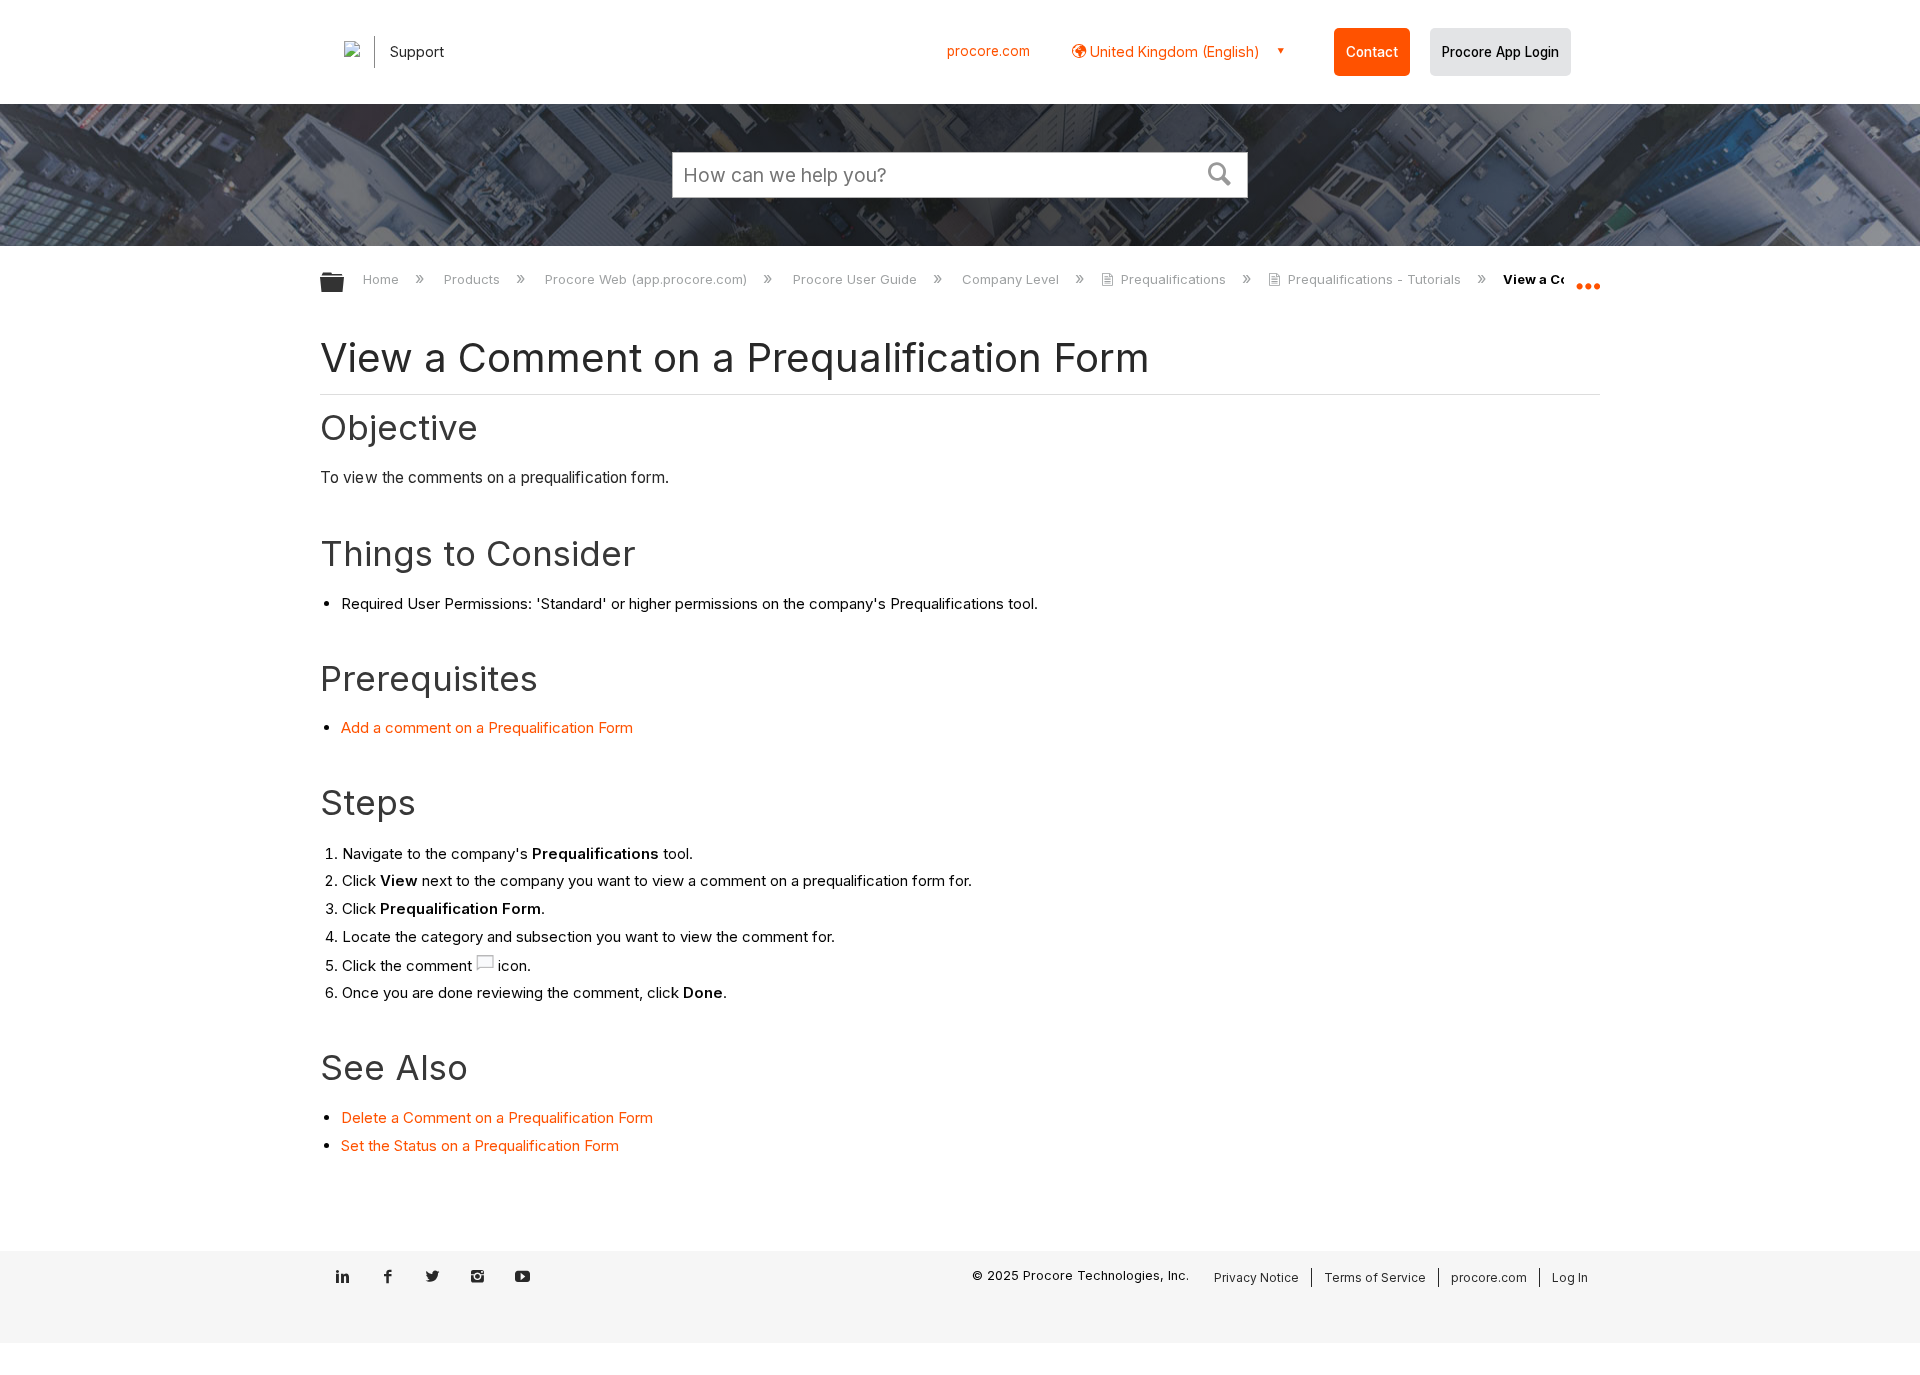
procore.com (988, 51)
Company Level (1012, 279)
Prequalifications (1173, 279)
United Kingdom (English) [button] (1173, 51)
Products (474, 279)
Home (383, 279)
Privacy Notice (1256, 1277)
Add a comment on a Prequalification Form (487, 727)
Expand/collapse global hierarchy (345, 283)
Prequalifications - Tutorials (1374, 279)
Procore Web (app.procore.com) (648, 279)
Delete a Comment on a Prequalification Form (497, 1117)
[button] (1220, 172)
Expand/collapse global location (1588, 277)
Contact (1372, 52)
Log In (1570, 1277)
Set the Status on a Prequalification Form (480, 1145)
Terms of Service (1375, 1277)
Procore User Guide (856, 279)
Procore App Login (1500, 52)
